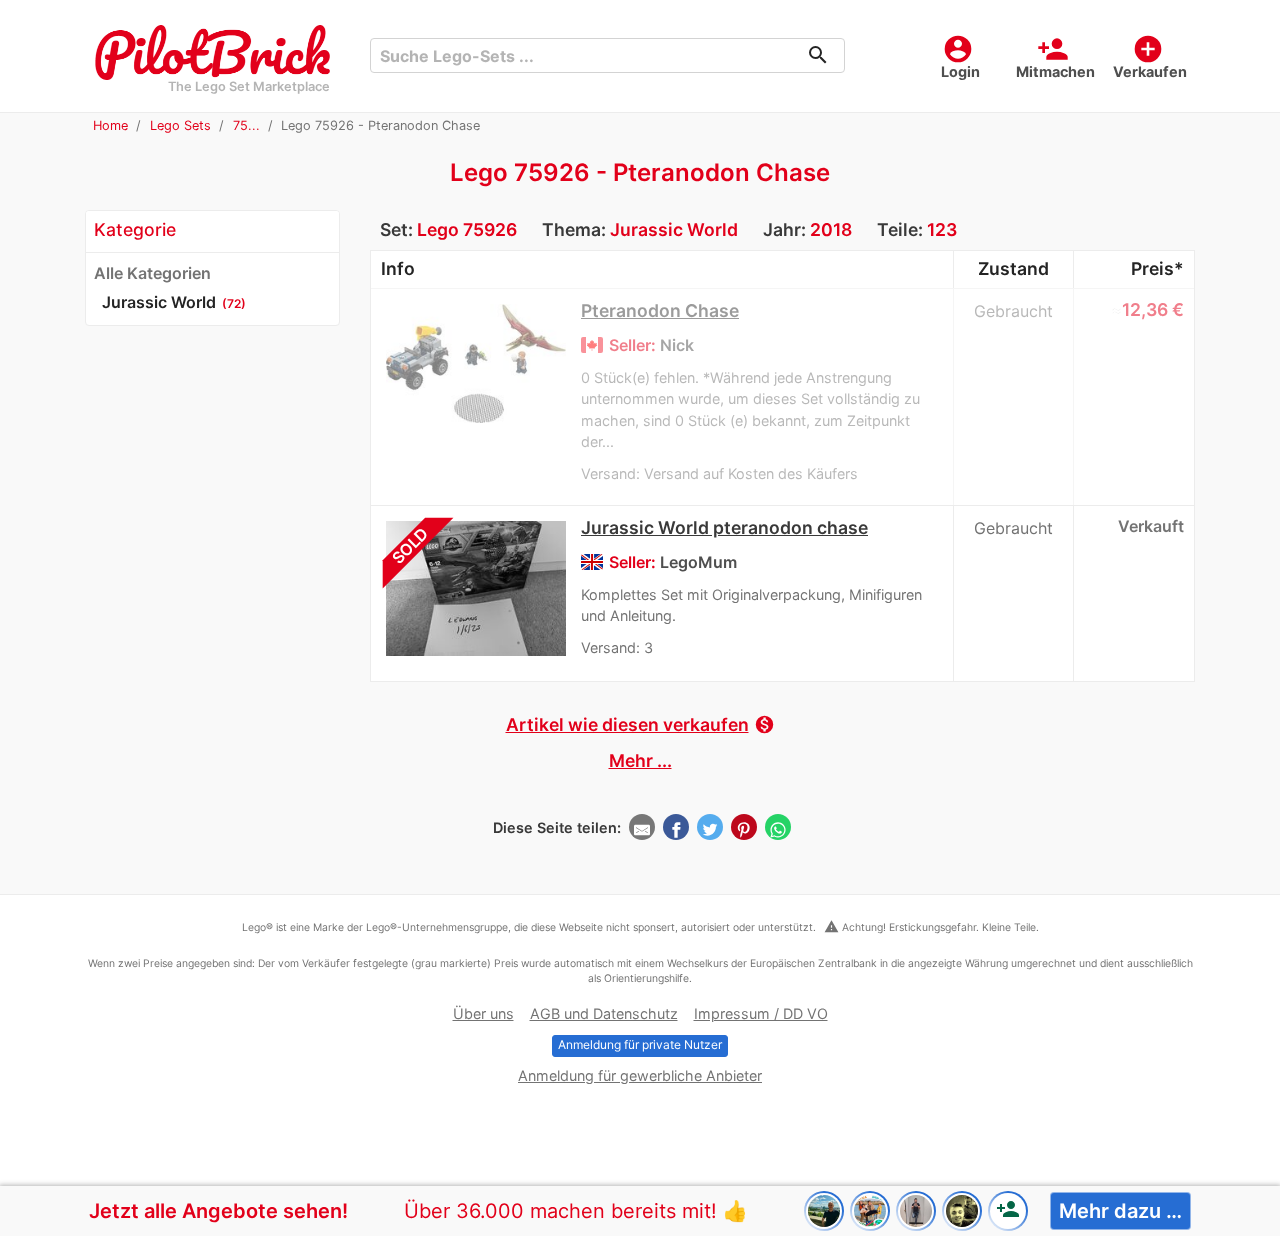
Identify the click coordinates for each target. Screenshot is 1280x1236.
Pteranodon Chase (660, 310)
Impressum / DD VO (761, 1013)
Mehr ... (640, 760)
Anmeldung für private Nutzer (640, 1044)
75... (246, 125)
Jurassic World (674, 229)
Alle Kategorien (152, 273)
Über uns (483, 1013)
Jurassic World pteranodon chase (724, 527)
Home (110, 125)
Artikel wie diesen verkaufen (640, 724)
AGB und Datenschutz (604, 1013)
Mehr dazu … (1120, 1211)
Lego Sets (180, 125)
